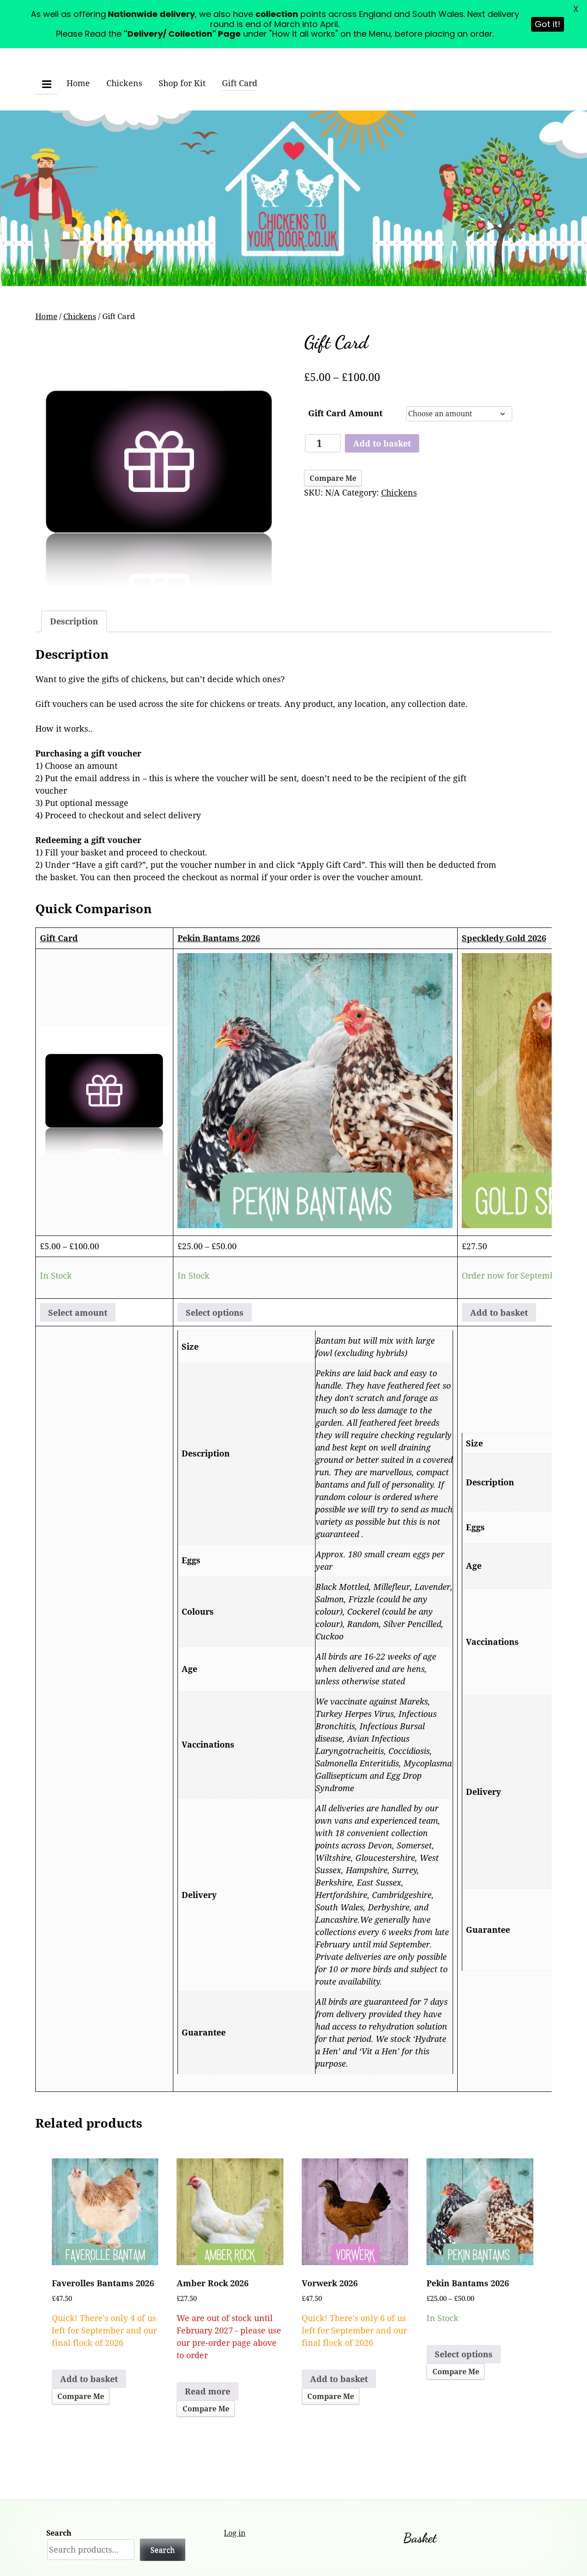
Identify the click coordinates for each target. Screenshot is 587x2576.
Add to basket (382, 443)
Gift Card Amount (345, 413)
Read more (208, 2391)
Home (78, 83)
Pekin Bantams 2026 (219, 938)
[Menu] (47, 84)
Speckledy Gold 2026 (504, 938)
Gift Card (240, 83)
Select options (215, 1313)
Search (59, 2533)
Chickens (124, 83)
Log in (235, 2533)
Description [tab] (74, 621)
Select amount (78, 1313)
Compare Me (333, 478)
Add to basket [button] (499, 1313)
